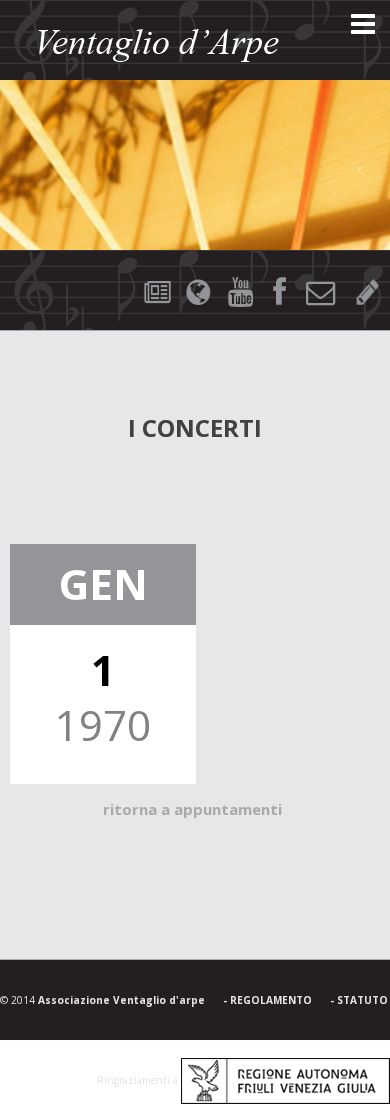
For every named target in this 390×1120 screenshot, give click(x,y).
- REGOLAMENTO (267, 1000)
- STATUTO (359, 1000)
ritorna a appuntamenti (192, 809)
